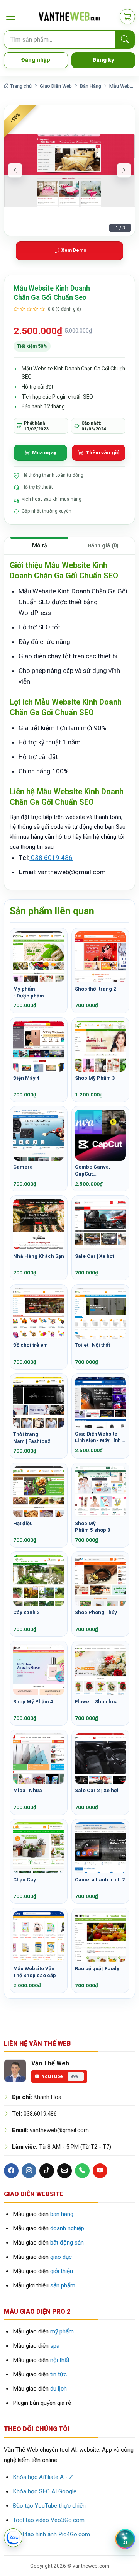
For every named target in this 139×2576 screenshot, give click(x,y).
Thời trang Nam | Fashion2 (32, 1438)
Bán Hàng (91, 86)
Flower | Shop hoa (96, 1702)
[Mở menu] (11, 17)
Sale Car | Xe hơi (95, 1256)
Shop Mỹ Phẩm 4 (33, 1702)
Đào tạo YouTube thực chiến (49, 2506)
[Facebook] (11, 2171)
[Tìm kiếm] (125, 40)
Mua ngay (44, 453)
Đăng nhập (36, 60)
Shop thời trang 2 (96, 989)
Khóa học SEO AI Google (45, 2491)
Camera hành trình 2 (100, 1880)
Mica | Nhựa (28, 1790)
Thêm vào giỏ (102, 453)
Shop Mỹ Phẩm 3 (95, 1078)
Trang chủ (20, 86)
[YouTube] (100, 2171)
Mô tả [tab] (40, 545)
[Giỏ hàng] (127, 17)
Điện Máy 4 (26, 1078)
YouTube (61, 2076)
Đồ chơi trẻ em (31, 1345)
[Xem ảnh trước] (15, 170)
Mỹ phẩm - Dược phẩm (29, 992)
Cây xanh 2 (26, 1612)
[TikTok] (47, 2171)
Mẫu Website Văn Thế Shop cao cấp (35, 1972)
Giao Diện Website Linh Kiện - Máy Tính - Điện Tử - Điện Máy (99, 1438)
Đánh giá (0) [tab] (103, 545)
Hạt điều (23, 1523)
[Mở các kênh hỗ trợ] (13, 2538)
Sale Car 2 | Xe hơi (97, 1790)
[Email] (64, 2171)
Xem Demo (74, 250)
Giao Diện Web (56, 86)
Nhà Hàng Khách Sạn (39, 1256)
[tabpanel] (69, 722)
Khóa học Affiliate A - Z (43, 2477)
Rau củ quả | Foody (97, 1969)
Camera (23, 1167)
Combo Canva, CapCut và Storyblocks (93, 1171)
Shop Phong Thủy (96, 1612)
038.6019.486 (51, 858)
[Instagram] (29, 2171)
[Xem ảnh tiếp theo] (124, 170)
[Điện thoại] (82, 2171)
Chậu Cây (25, 1880)
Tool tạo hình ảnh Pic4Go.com (51, 2534)
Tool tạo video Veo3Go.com (49, 2520)
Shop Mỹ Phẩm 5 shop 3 (93, 1527)
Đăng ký (103, 60)
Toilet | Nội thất (92, 1345)
